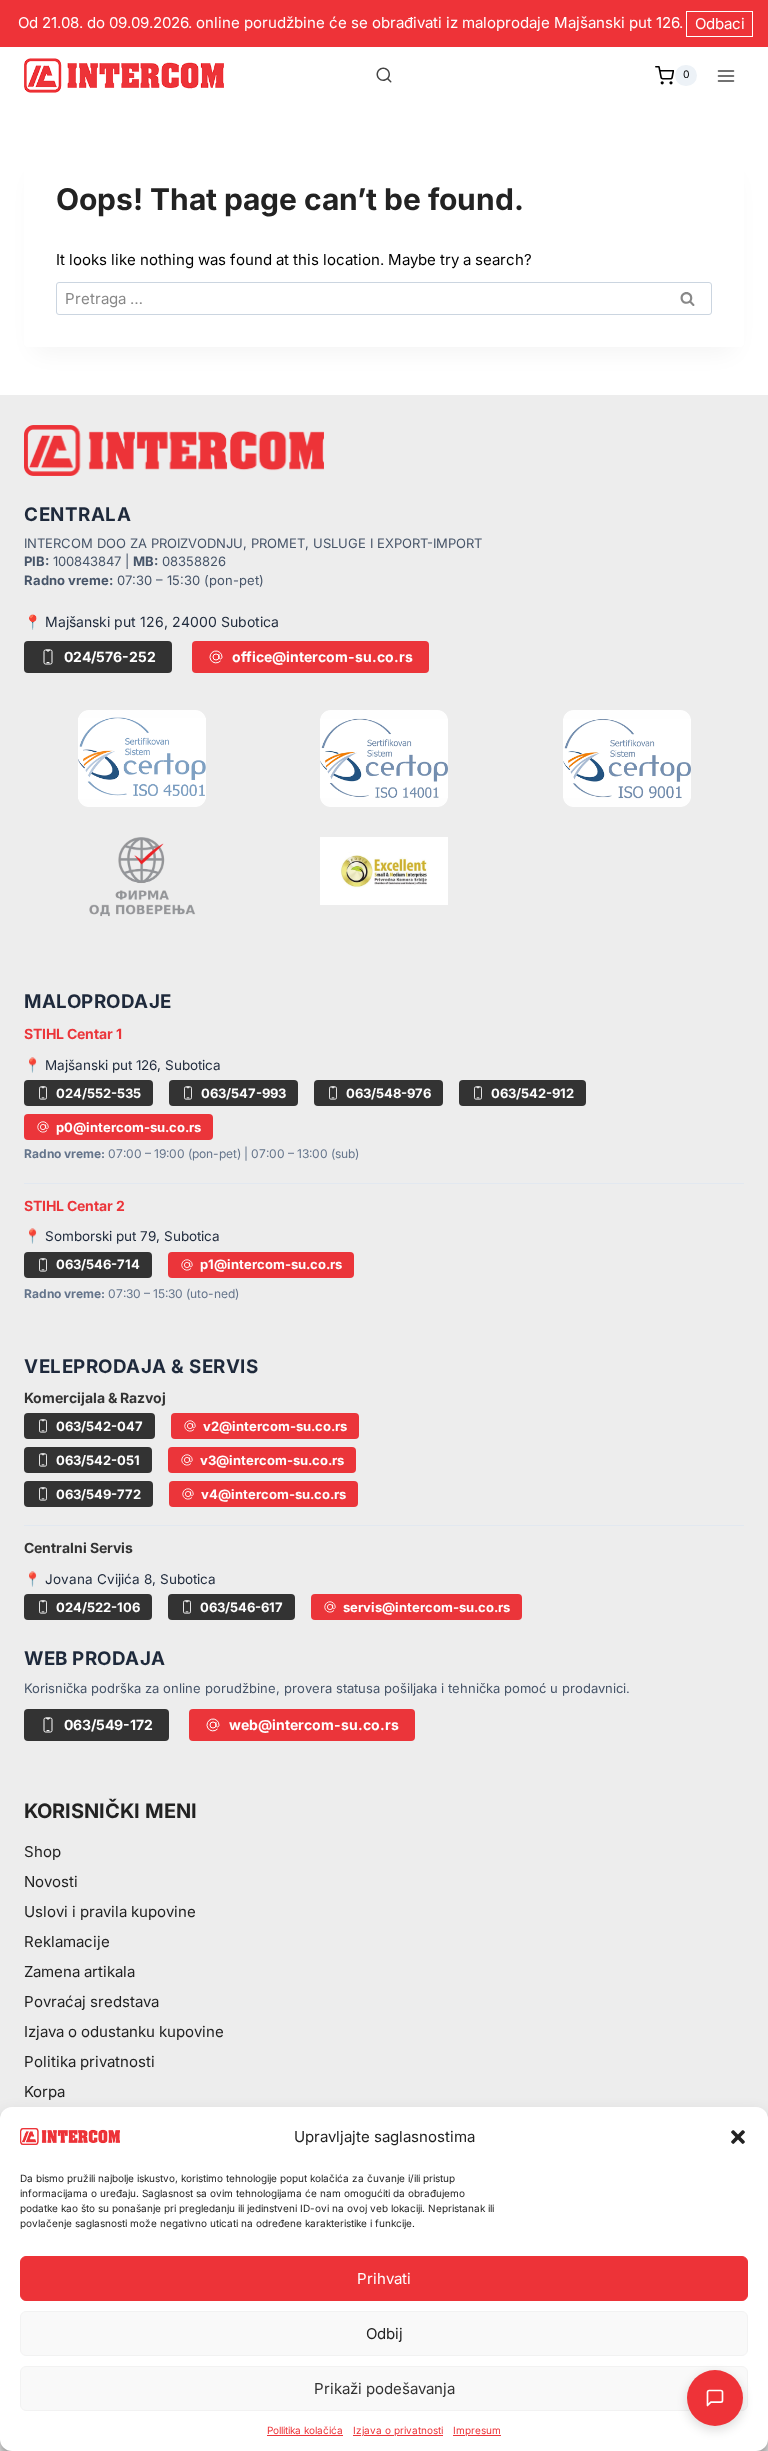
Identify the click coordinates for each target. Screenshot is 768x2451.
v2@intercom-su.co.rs (275, 1426)
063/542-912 (532, 1093)
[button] (738, 2137)
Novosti (51, 1881)
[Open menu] (725, 75)
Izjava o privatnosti (398, 2430)
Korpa (44, 2091)
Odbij (384, 2333)
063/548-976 (388, 1093)
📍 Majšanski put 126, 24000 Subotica (151, 621)
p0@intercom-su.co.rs (128, 1127)
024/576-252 (110, 656)
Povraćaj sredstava (91, 2001)
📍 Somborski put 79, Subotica (122, 1236)
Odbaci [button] (720, 23)
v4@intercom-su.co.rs (273, 1494)
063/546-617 (241, 1607)
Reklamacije (67, 1941)
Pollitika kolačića (305, 2430)
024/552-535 (98, 1093)
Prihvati (384, 2278)
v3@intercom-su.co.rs (272, 1460)
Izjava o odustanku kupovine (124, 2031)
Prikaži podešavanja (384, 2388)
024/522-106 (98, 1607)
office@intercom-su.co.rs (322, 656)
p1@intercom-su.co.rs (271, 1264)
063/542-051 (98, 1460)
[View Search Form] (384, 76)
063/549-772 (98, 1494)
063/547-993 (243, 1093)
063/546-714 (98, 1264)
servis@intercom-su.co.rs (426, 1607)
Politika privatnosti (89, 2061)
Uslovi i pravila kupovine (110, 1911)
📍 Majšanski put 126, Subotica (122, 1065)
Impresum (477, 2430)
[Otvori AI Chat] (715, 2398)
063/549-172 (108, 1724)
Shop (42, 1851)
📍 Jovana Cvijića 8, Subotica (120, 1579)
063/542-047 (99, 1426)
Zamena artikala (79, 1971)
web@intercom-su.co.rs (314, 1724)
